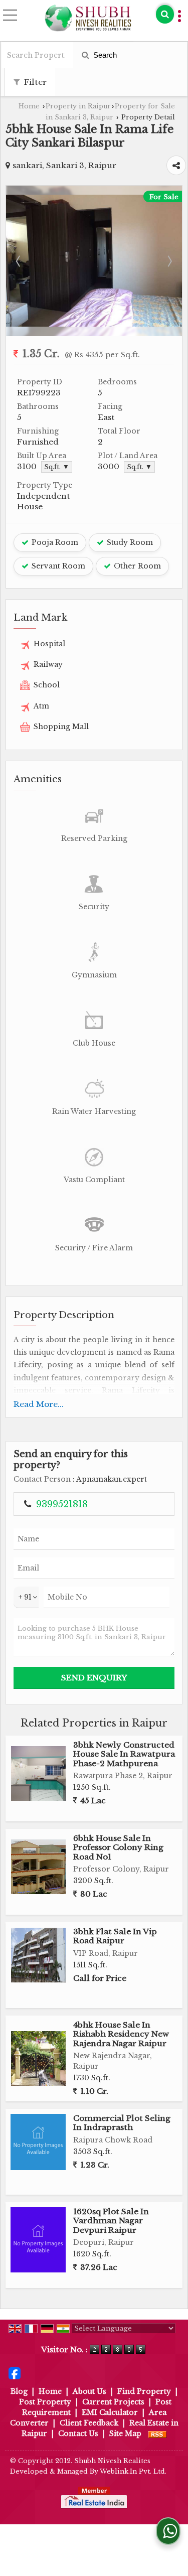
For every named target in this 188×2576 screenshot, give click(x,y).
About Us (89, 2391)
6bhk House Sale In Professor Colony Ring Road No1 (118, 1847)
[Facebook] (15, 2373)
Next (169, 261)
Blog (19, 2391)
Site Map (125, 2434)
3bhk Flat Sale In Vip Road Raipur (115, 1936)
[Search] (165, 14)
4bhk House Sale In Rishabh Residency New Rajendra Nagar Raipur (121, 2034)
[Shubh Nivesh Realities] (88, 18)
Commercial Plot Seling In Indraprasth (122, 2123)
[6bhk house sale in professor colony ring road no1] (38, 1867)
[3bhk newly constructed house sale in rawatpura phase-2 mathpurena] (38, 1773)
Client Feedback (89, 2423)
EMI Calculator (110, 2412)
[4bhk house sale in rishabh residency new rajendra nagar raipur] (38, 2058)
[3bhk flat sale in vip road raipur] (38, 1955)
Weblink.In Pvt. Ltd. (133, 2471)
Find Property (144, 2391)
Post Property (45, 2402)
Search (104, 55)
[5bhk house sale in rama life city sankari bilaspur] (94, 324)
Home (29, 106)
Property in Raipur (78, 106)
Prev (19, 261)
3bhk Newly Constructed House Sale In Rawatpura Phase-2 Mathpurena (124, 1754)
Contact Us (78, 2434)
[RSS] (157, 2434)
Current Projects (113, 2402)
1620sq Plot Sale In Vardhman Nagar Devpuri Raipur (111, 2221)
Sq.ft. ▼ (57, 467)
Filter (34, 82)
